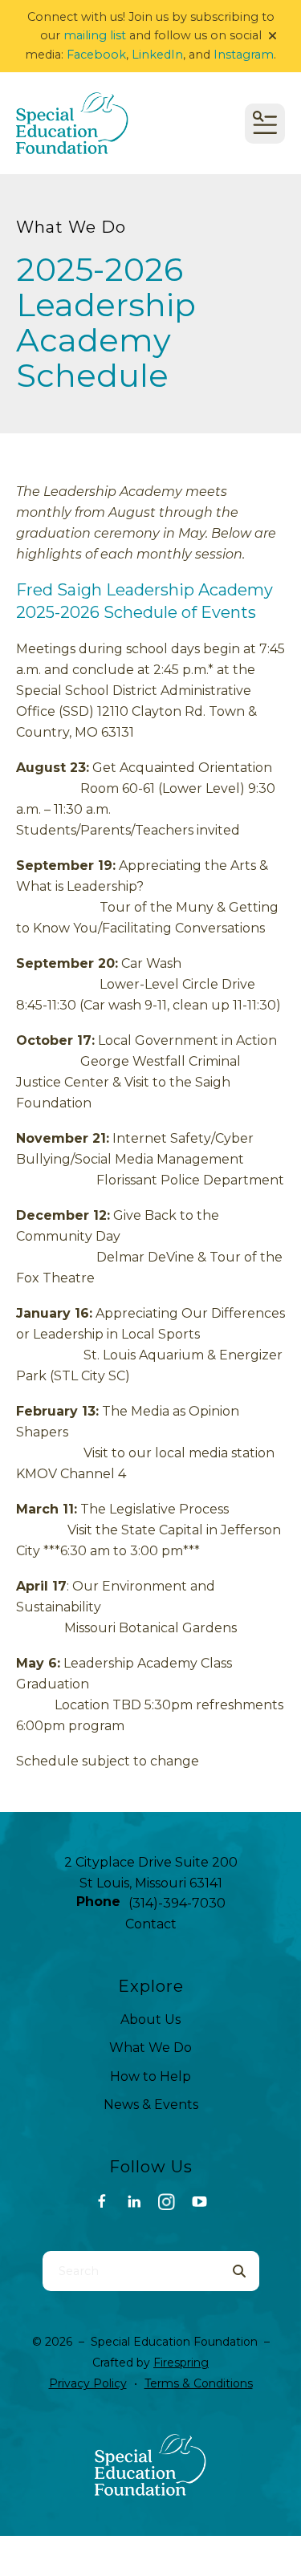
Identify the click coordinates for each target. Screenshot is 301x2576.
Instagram (244, 55)
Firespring (181, 2363)
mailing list (95, 35)
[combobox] (131, 2271)
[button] (273, 36)
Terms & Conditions (199, 2383)
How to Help (150, 2076)
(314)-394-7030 (177, 1903)
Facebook (96, 55)
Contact (151, 1924)
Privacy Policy (88, 2383)
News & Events (151, 2105)
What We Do (150, 2048)
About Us (150, 2019)
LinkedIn (157, 55)
